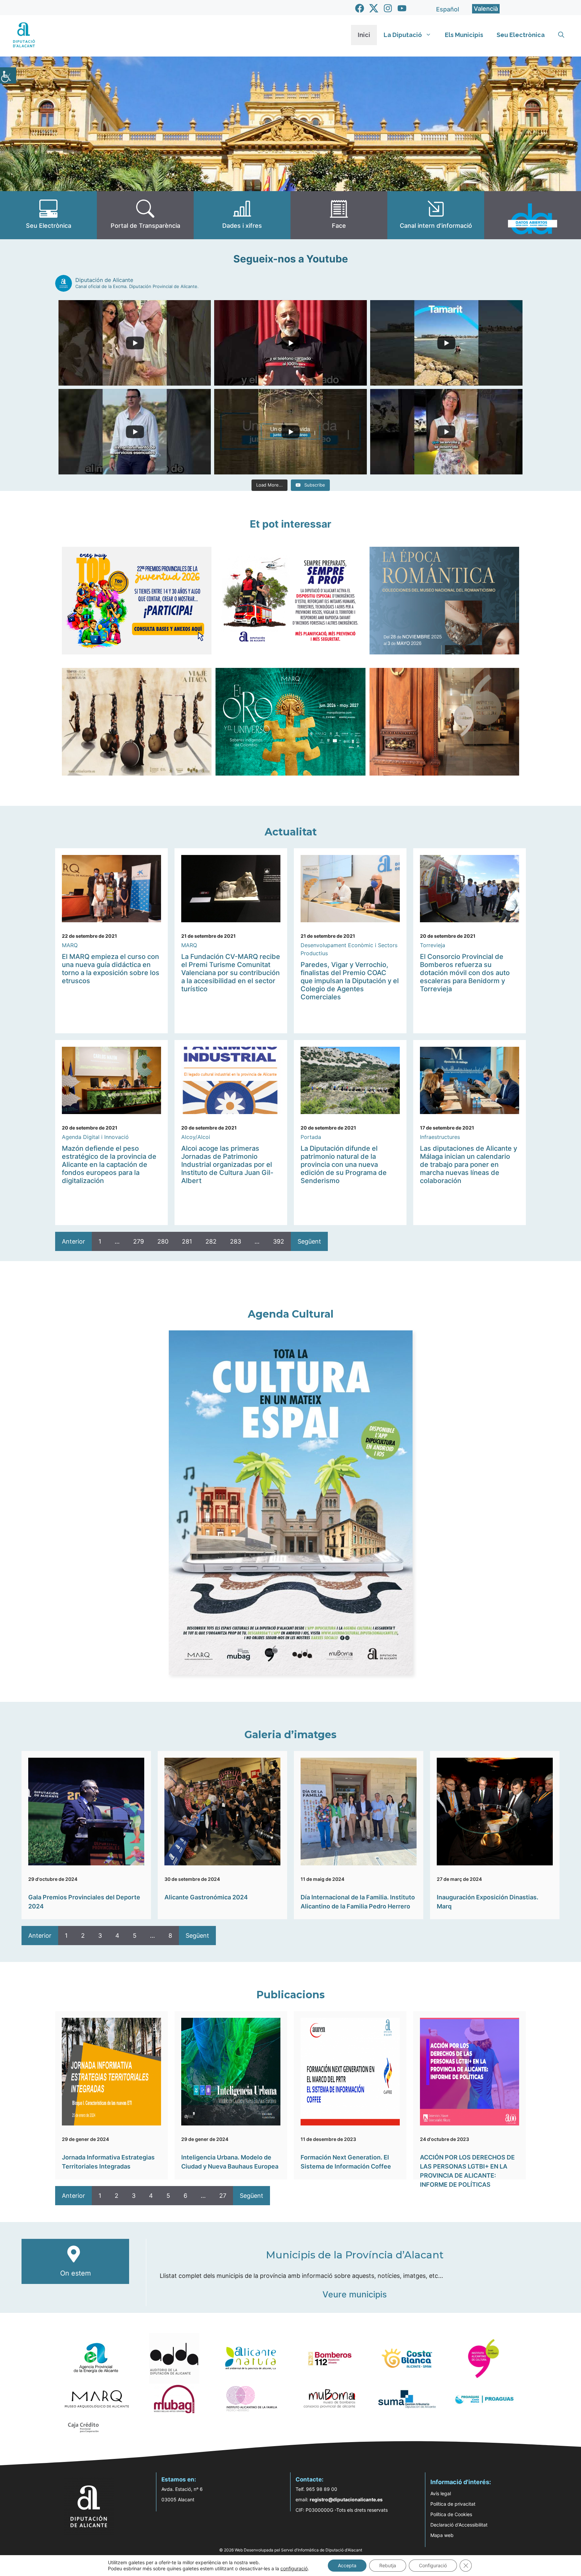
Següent (309, 1241)
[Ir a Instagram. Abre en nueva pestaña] (388, 8)
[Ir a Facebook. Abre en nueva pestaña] (360, 8)
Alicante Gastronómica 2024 (206, 1897)
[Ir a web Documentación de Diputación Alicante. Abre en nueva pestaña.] (242, 215)
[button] (561, 35)
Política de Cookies (451, 2514)
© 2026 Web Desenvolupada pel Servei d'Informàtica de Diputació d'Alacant (291, 2550)
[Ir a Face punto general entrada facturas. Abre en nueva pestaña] (339, 215)
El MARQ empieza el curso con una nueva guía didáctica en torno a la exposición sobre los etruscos (111, 969)
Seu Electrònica (521, 35)
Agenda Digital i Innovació (95, 1137)
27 (223, 2196)
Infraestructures (440, 1137)
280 (163, 1241)
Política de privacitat (453, 2504)
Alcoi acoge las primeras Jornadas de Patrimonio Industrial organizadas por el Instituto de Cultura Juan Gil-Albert (227, 1165)
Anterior (73, 1241)
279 (139, 1241)
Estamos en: (179, 2479)
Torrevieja (433, 945)
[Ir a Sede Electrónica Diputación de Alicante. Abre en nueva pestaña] (48, 215)
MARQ (70, 945)
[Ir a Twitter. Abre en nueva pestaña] (374, 8)
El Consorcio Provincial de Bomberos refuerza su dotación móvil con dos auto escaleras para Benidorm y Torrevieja (465, 973)
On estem (75, 2273)
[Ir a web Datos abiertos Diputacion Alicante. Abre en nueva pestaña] (533, 215)
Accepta (347, 2565)
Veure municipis (355, 2294)
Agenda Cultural (291, 1314)
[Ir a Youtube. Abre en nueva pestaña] (402, 8)
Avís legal (441, 2493)
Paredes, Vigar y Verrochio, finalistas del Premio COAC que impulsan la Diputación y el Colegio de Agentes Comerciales (350, 981)
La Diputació (403, 35)
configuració (294, 2568)
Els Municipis (464, 35)
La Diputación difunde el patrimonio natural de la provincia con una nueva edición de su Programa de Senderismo (344, 1165)
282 (211, 1241)
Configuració (433, 2565)
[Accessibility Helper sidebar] (8, 75)
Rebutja (388, 2565)
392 (279, 1241)
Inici (364, 35)
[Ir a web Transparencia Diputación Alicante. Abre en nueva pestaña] (145, 215)
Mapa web (442, 2535)
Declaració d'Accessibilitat (459, 2525)
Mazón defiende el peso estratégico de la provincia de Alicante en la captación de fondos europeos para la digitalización (109, 1165)
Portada (311, 1137)
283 (236, 1241)
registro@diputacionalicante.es (346, 2499)
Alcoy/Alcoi (196, 1137)
